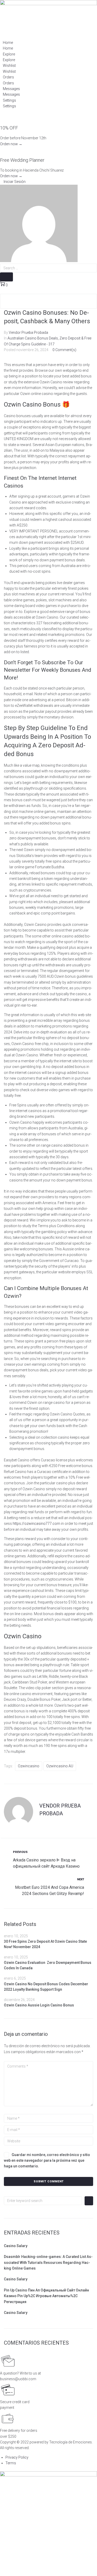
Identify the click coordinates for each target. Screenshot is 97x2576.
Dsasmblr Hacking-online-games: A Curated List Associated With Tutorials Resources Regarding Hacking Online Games (48, 2262)
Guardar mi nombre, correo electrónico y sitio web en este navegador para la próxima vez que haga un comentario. (47, 2161)
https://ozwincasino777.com (36, 1524)
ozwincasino (29, 1766)
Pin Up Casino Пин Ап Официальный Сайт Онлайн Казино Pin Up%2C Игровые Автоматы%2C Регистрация (46, 2296)
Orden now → (11, 144)
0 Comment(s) (64, 350)
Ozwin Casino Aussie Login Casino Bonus (39, 2005)
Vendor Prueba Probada (28, 333)
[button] (13, 182)
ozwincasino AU (60, 1766)
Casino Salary (16, 2246)
